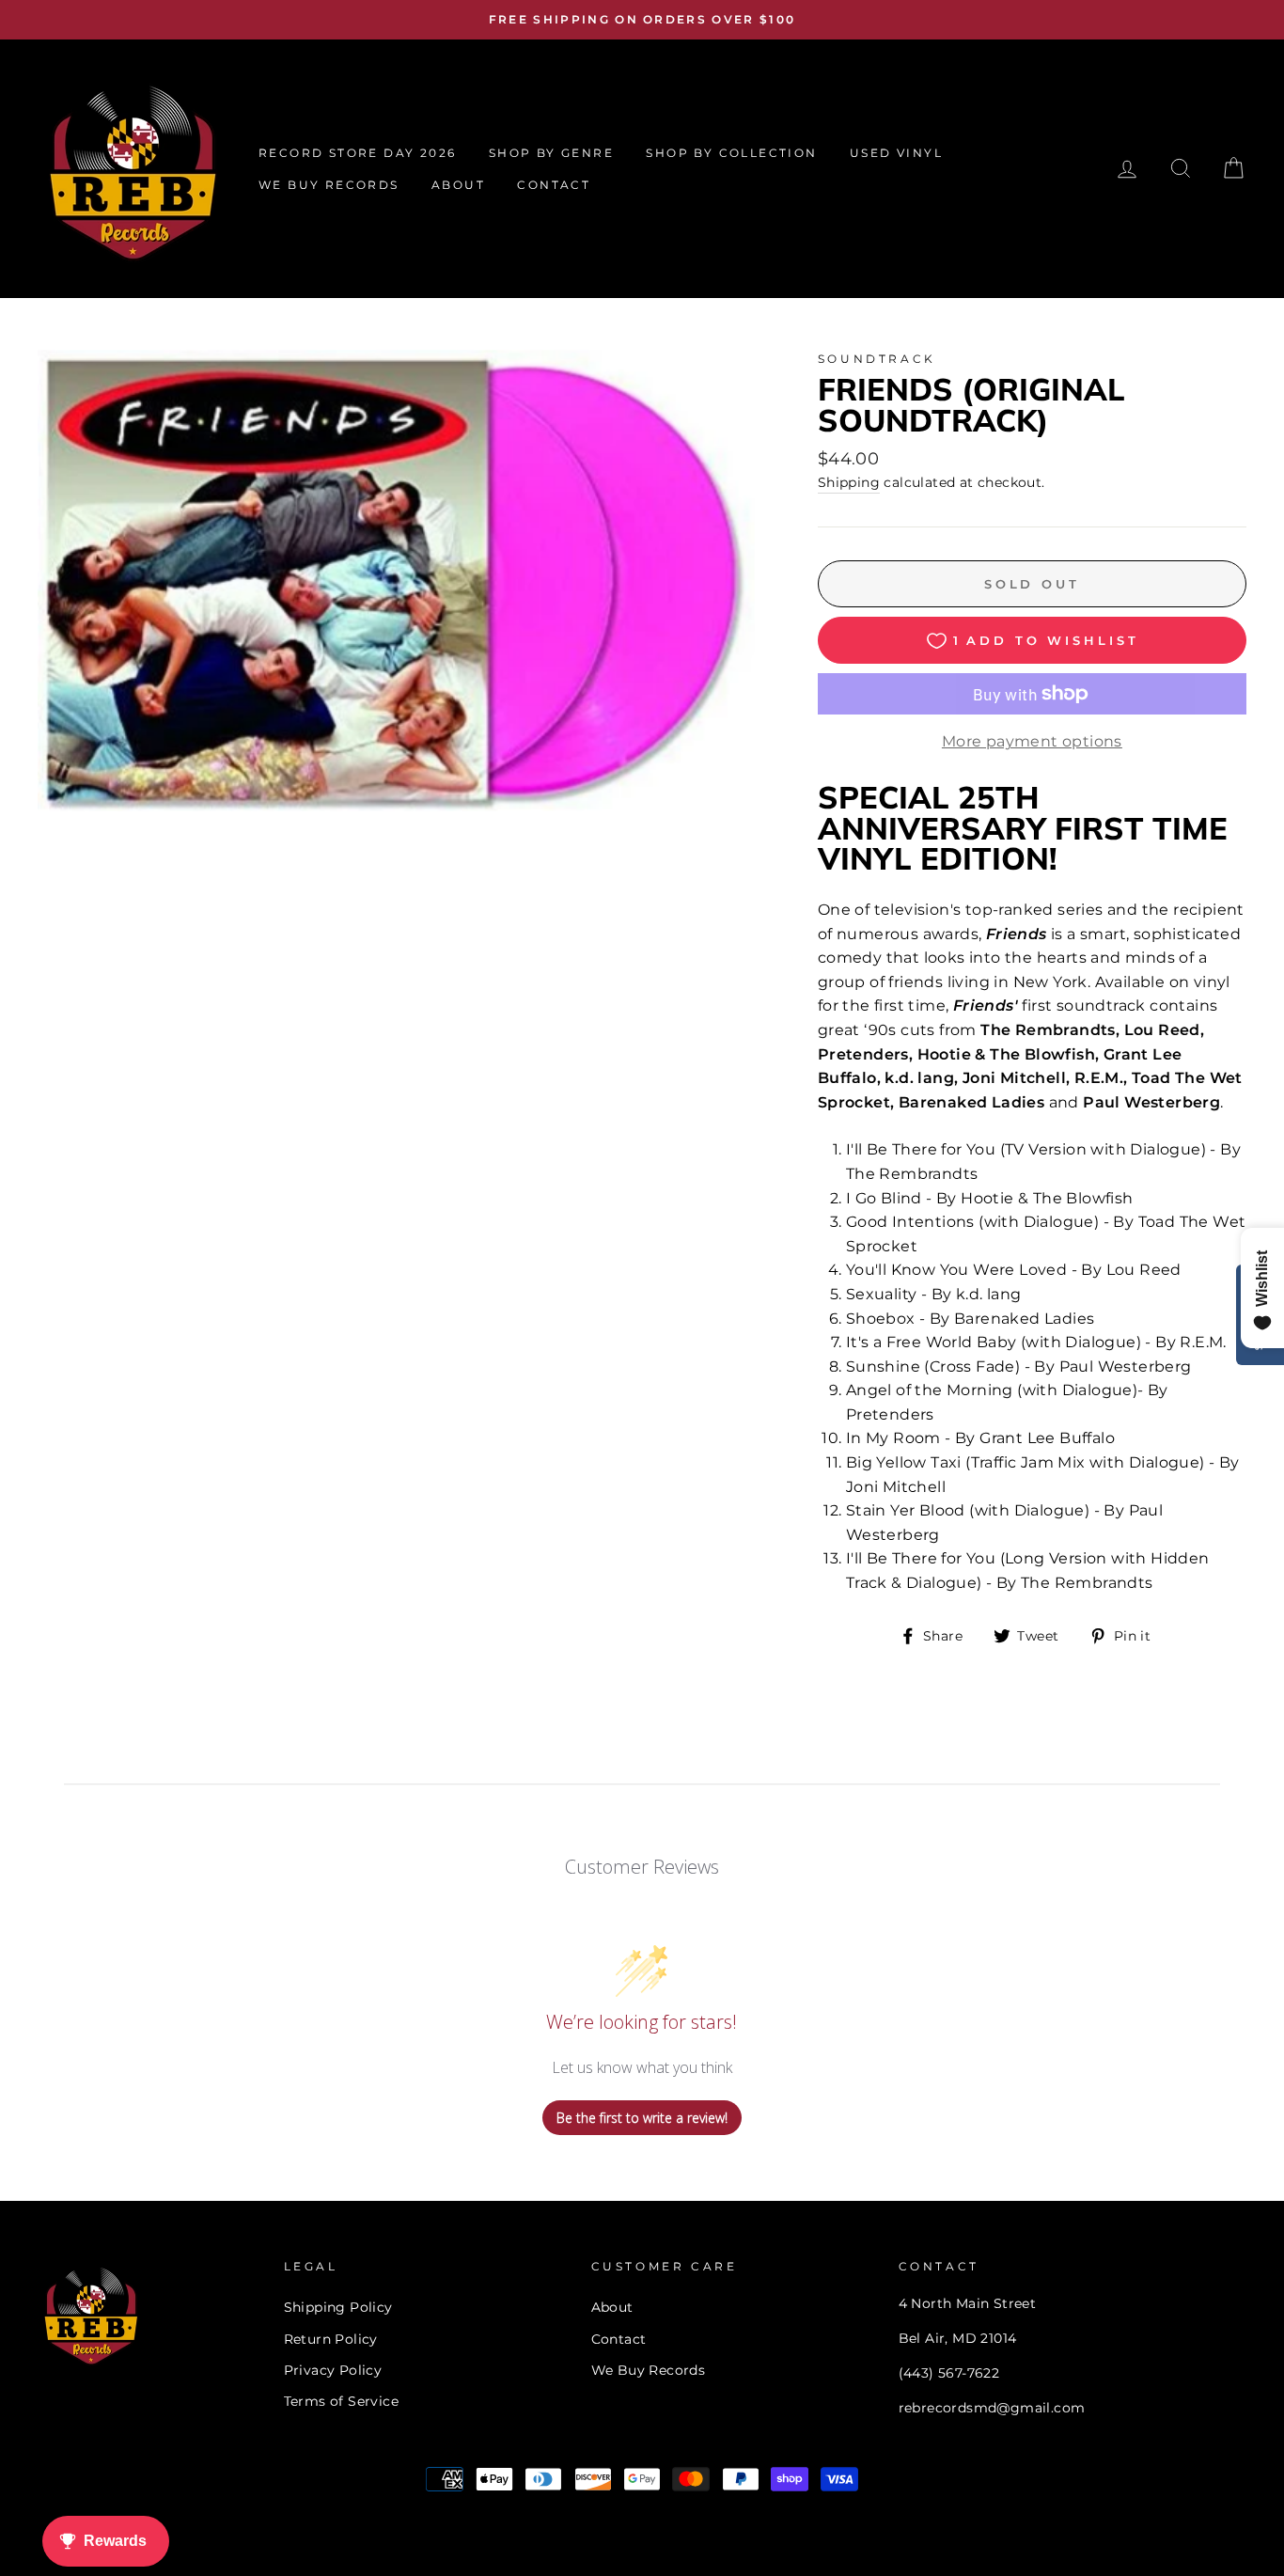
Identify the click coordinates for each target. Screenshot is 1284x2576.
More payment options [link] (1032, 741)
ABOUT (458, 185)
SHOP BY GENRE (551, 153)
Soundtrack (877, 359)
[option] (642, 20)
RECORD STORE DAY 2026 (357, 153)
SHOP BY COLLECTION (731, 153)
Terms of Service (341, 2401)
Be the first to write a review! (642, 2118)
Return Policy (331, 2339)
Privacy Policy (333, 2370)
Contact (619, 2339)
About (612, 2307)
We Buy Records (649, 2370)
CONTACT (554, 185)
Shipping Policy (338, 2307)
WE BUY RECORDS (329, 185)
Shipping (849, 482)
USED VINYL (896, 153)
